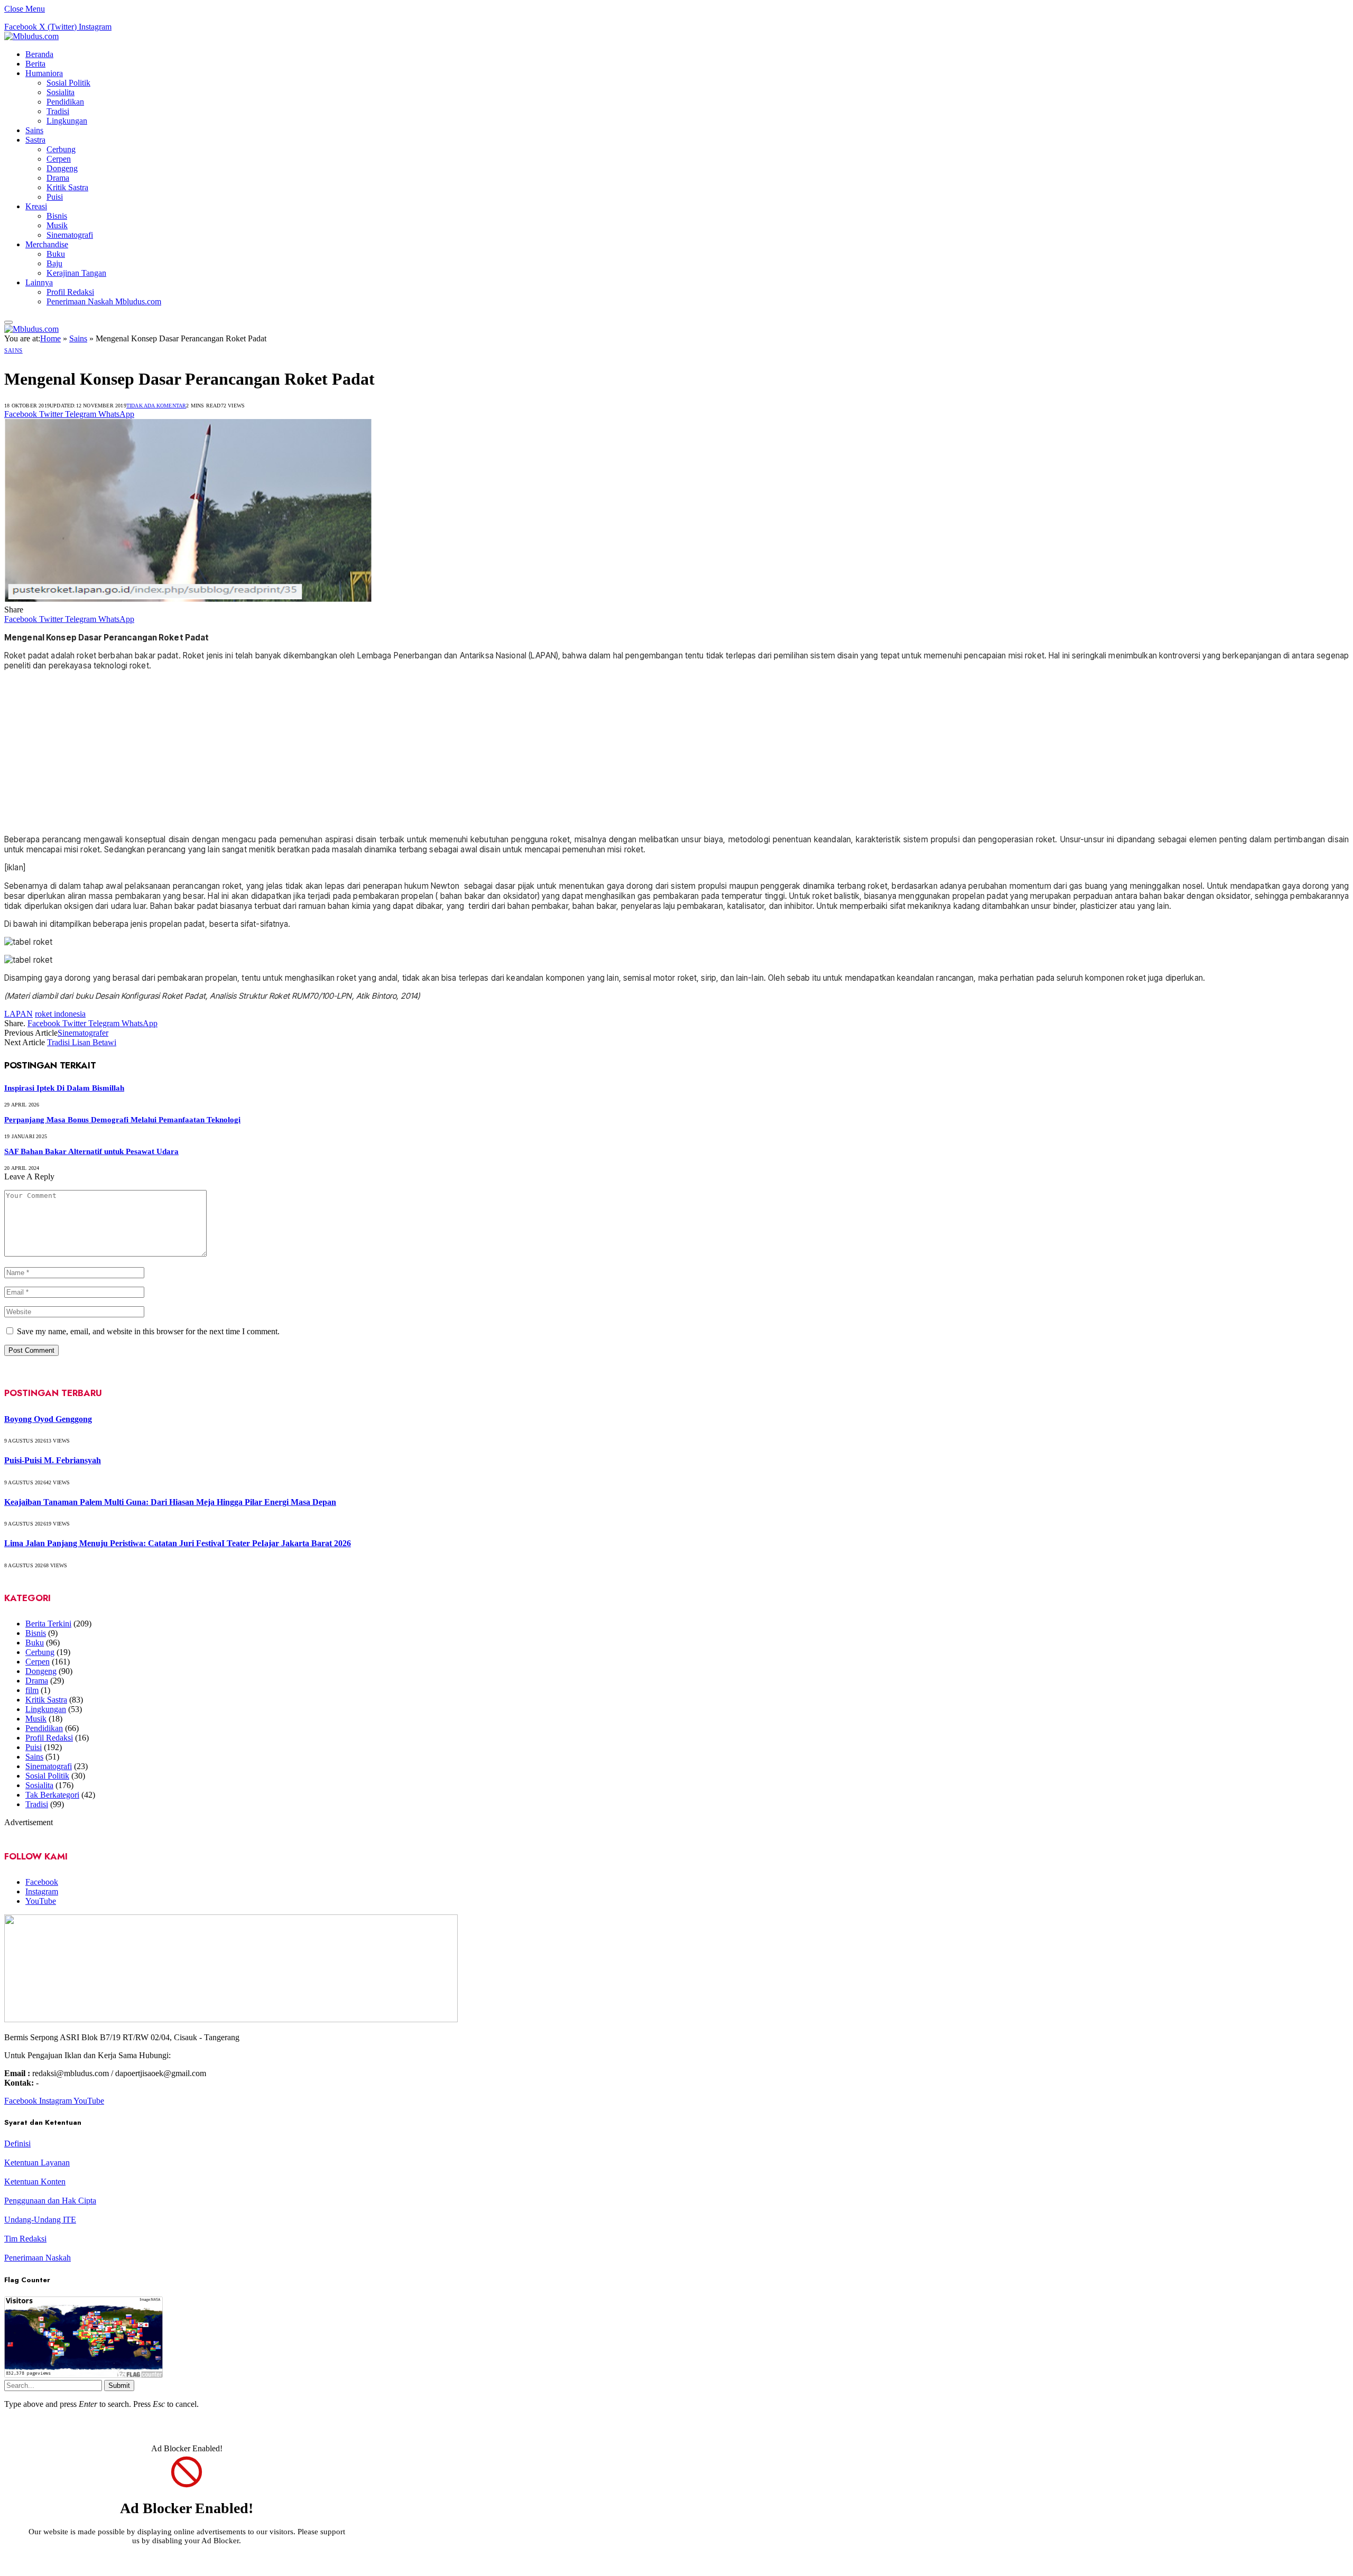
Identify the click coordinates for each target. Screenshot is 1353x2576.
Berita (35, 64)
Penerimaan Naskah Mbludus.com (104, 301)
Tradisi (58, 111)
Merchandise (47, 244)
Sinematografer (83, 1033)
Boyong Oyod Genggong (48, 1419)
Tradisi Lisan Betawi (82, 1042)
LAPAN (18, 1014)
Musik (57, 225)
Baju (54, 263)
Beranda (39, 54)
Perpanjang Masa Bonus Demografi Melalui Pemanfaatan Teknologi (122, 1120)
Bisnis (57, 216)
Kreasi (36, 206)
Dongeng (62, 168)
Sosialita (61, 92)
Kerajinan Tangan (76, 273)
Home (50, 338)
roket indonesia (60, 1014)
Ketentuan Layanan (37, 2163)
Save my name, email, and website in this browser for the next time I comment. (148, 1331)
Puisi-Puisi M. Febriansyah (53, 1460)
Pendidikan (65, 102)
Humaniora (44, 73)
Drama (58, 178)
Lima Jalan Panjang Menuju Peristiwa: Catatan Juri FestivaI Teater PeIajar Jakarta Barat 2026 (178, 1543)
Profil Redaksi (70, 292)
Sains (34, 130)
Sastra (35, 140)
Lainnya (39, 282)
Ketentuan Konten (35, 2182)
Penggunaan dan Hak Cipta (50, 2201)
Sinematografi (70, 235)
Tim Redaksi (25, 2239)
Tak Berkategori (52, 1795)
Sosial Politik (68, 83)
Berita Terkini (48, 1624)
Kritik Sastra (67, 187)
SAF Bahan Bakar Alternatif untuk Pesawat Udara (91, 1151)
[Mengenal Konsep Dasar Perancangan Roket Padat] (188, 936)
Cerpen (59, 159)
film (32, 1690)
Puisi (55, 197)
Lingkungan (67, 121)
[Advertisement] (676, 752)
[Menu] (8, 322)
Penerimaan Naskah (38, 2258)
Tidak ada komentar (156, 406)
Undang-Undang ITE (40, 2220)
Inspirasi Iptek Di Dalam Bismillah (64, 1088)
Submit (119, 2386)
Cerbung (61, 149)
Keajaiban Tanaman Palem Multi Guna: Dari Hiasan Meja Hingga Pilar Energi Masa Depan (170, 1502)
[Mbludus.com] (31, 36)
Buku (56, 254)
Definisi (17, 2143)
